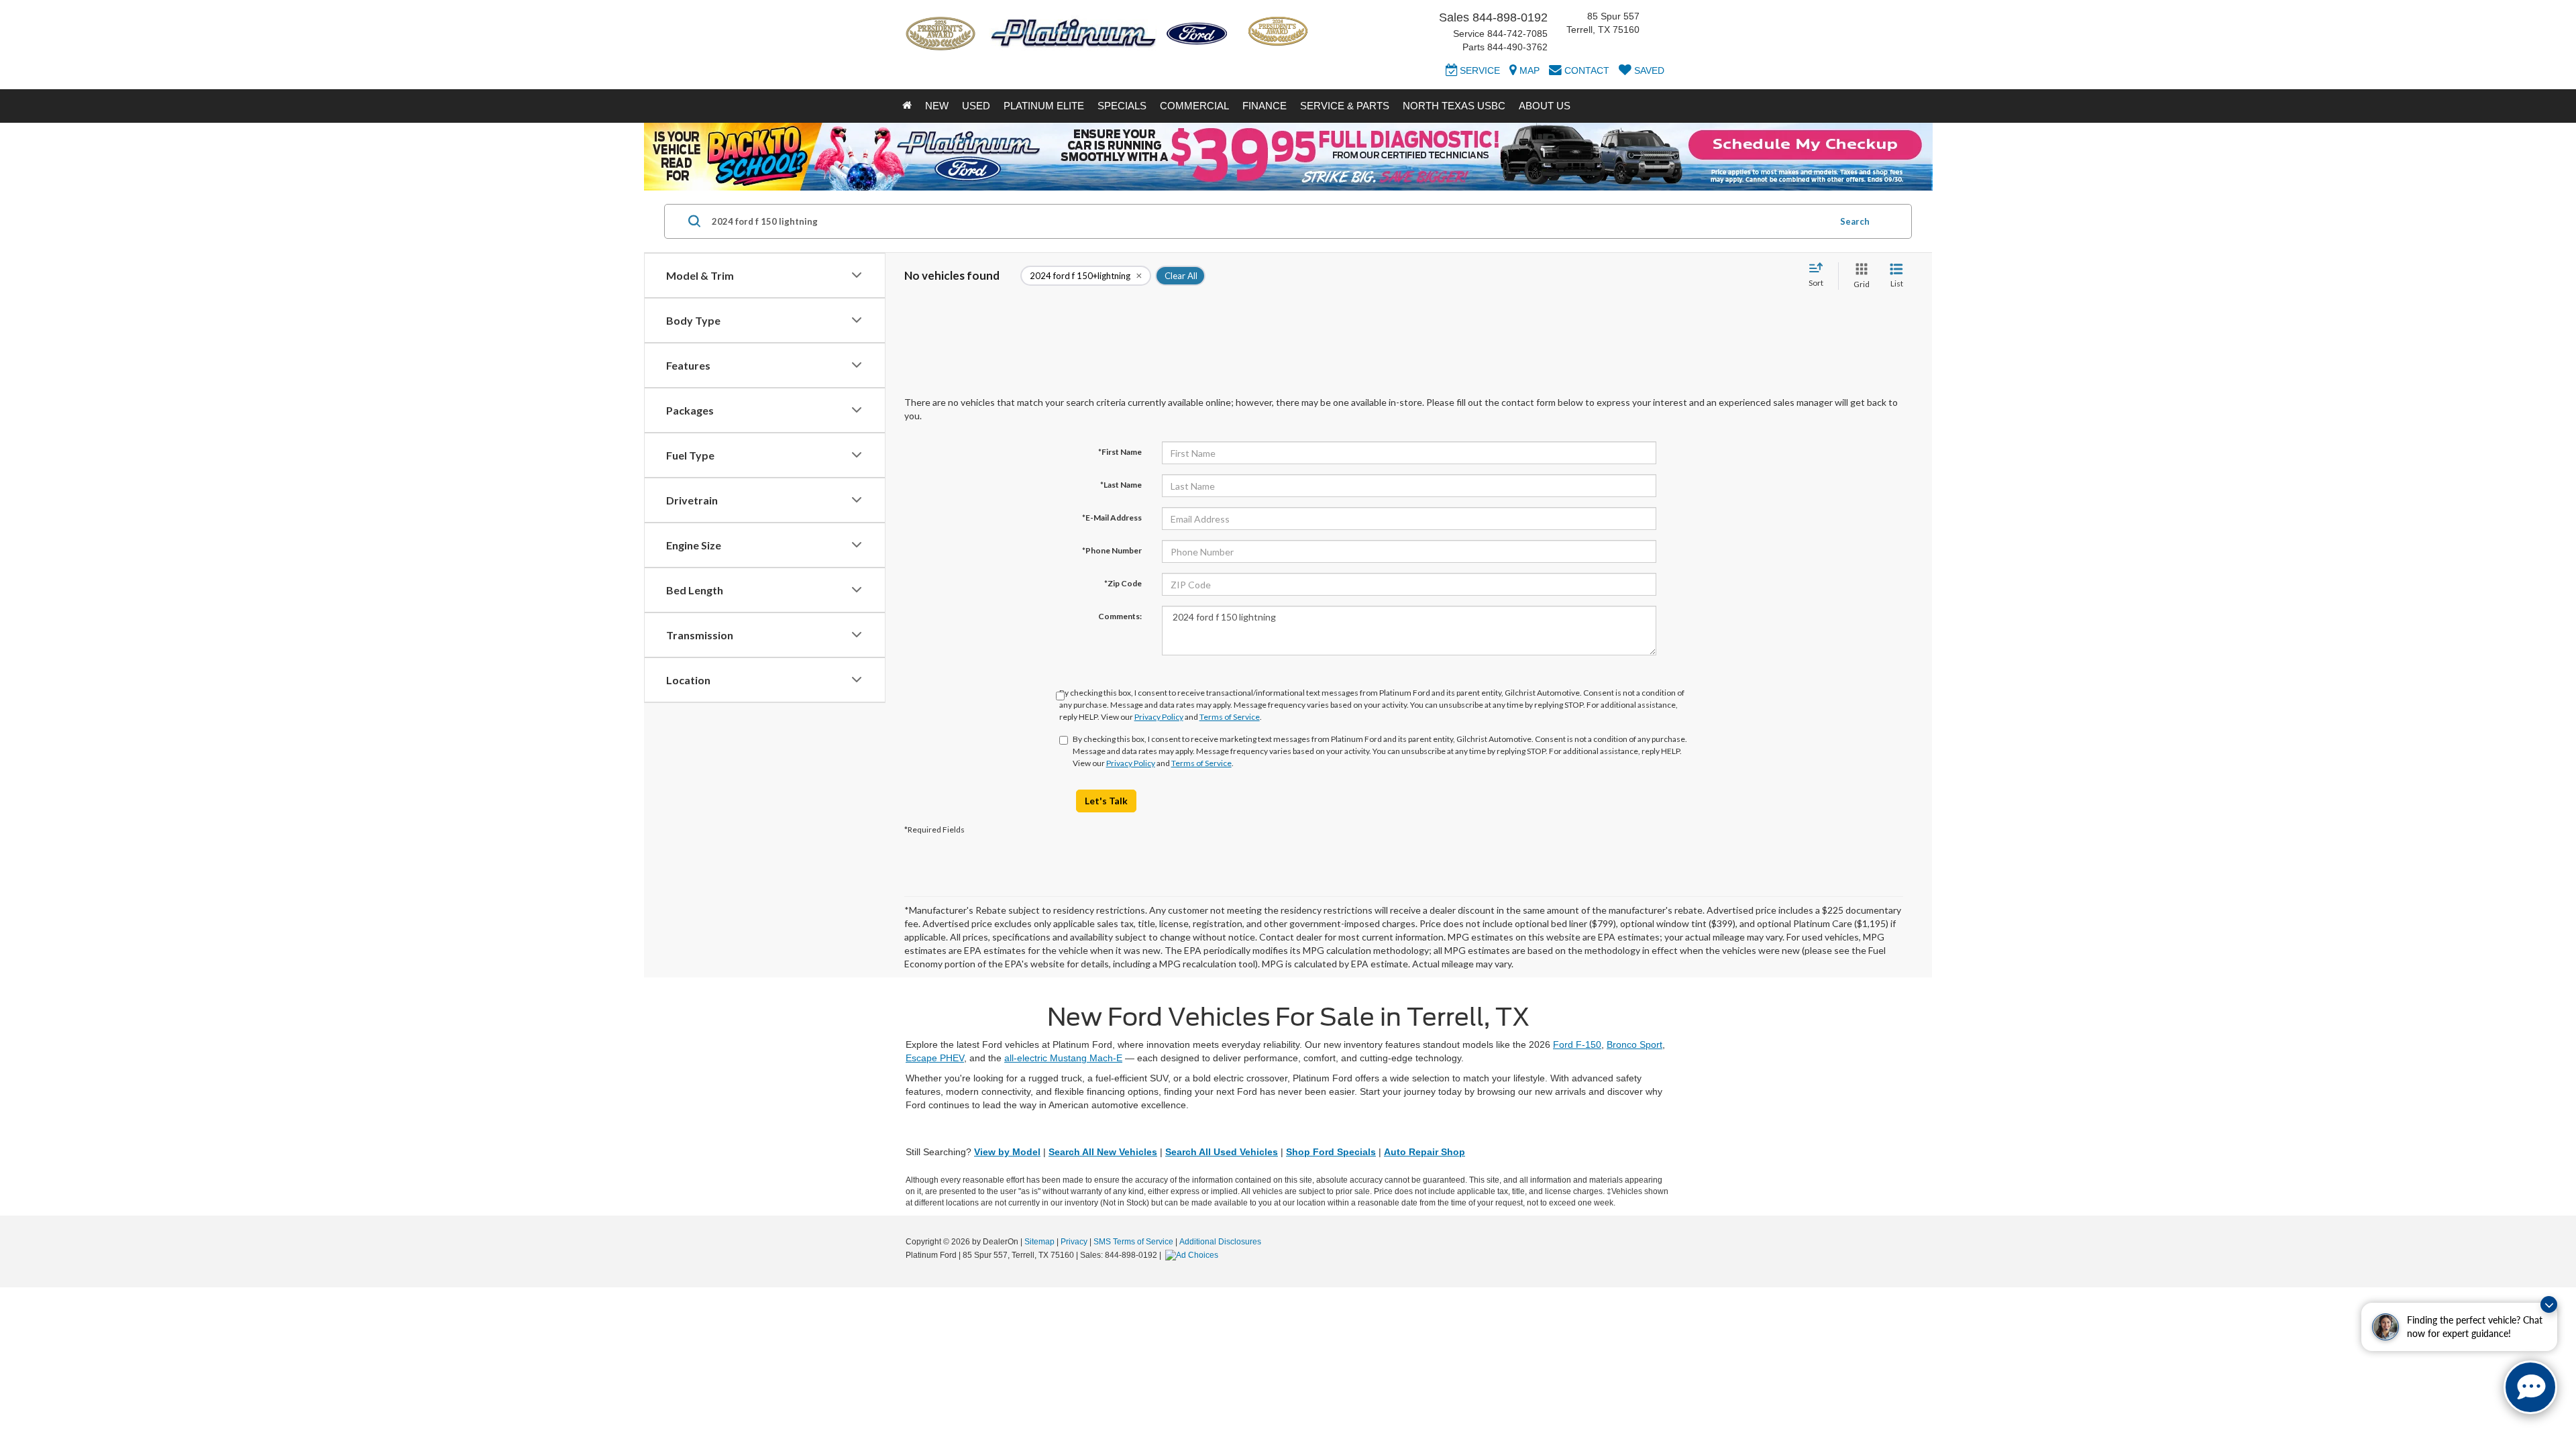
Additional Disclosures (1220, 1242)
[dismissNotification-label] (2549, 1304)
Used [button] (976, 106)
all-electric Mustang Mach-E (1063, 1058)
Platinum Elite (1044, 106)
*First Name (1120, 452)
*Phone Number (1112, 550)
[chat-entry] (2530, 1387)
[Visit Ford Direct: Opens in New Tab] (1193, 1255)
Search (1855, 221)
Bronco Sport (1634, 1044)
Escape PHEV (935, 1058)
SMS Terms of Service (1133, 1242)
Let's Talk (1106, 801)
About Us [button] (1545, 106)
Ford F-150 (1577, 1044)
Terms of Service (1230, 717)
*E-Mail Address (1112, 518)
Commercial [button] (1194, 106)
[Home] (907, 106)
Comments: (1120, 616)
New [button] (937, 106)
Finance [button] (1265, 106)
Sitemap (1039, 1242)
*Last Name (1121, 485)
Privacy (1074, 1242)
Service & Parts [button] (1345, 106)
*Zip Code (1123, 583)
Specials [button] (1122, 106)
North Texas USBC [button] (1454, 106)
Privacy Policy (1159, 717)
